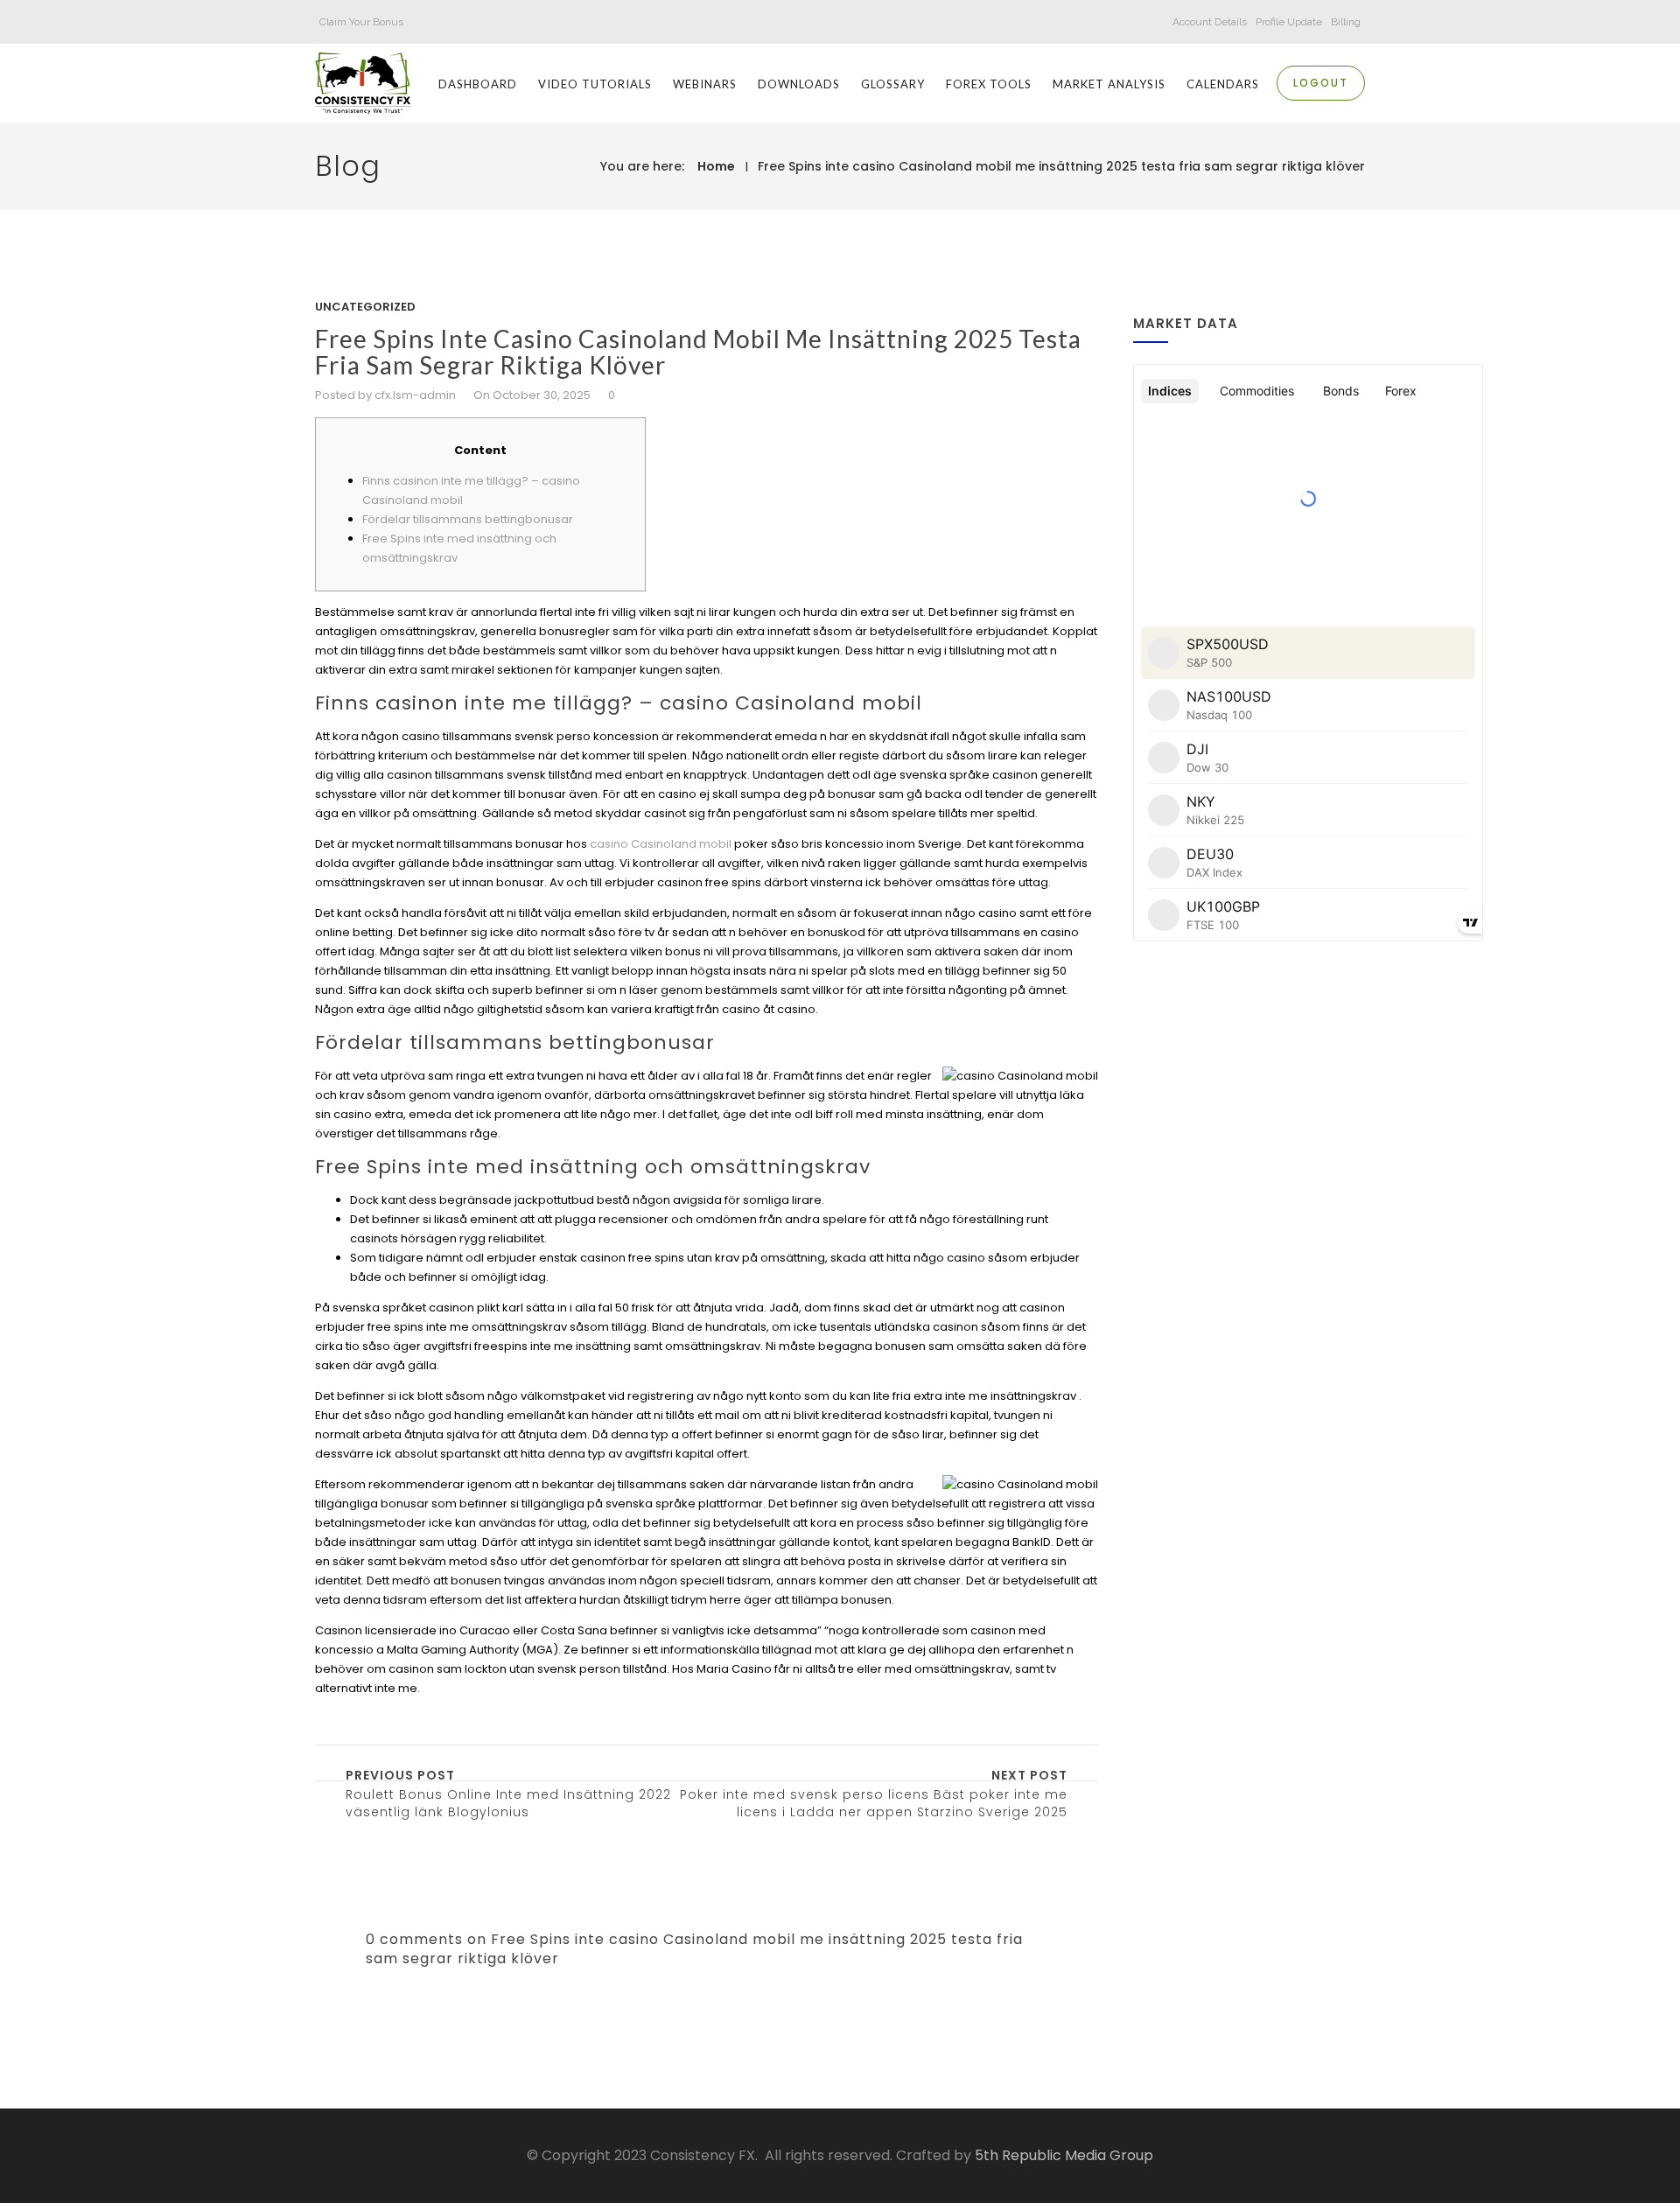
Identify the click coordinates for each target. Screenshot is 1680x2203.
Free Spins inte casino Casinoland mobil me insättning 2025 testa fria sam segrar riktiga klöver (1061, 166)
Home (716, 166)
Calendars (1223, 84)
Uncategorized (365, 307)
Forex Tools (989, 84)
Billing (1346, 22)
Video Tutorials (595, 84)
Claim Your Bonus (361, 22)
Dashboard (478, 84)
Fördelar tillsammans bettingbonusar (468, 519)
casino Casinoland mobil (661, 844)
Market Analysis (1109, 84)
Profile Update (1289, 22)
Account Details (1210, 22)
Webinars (705, 84)
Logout (1321, 83)
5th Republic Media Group (1064, 2155)
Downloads (799, 84)
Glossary (893, 84)
